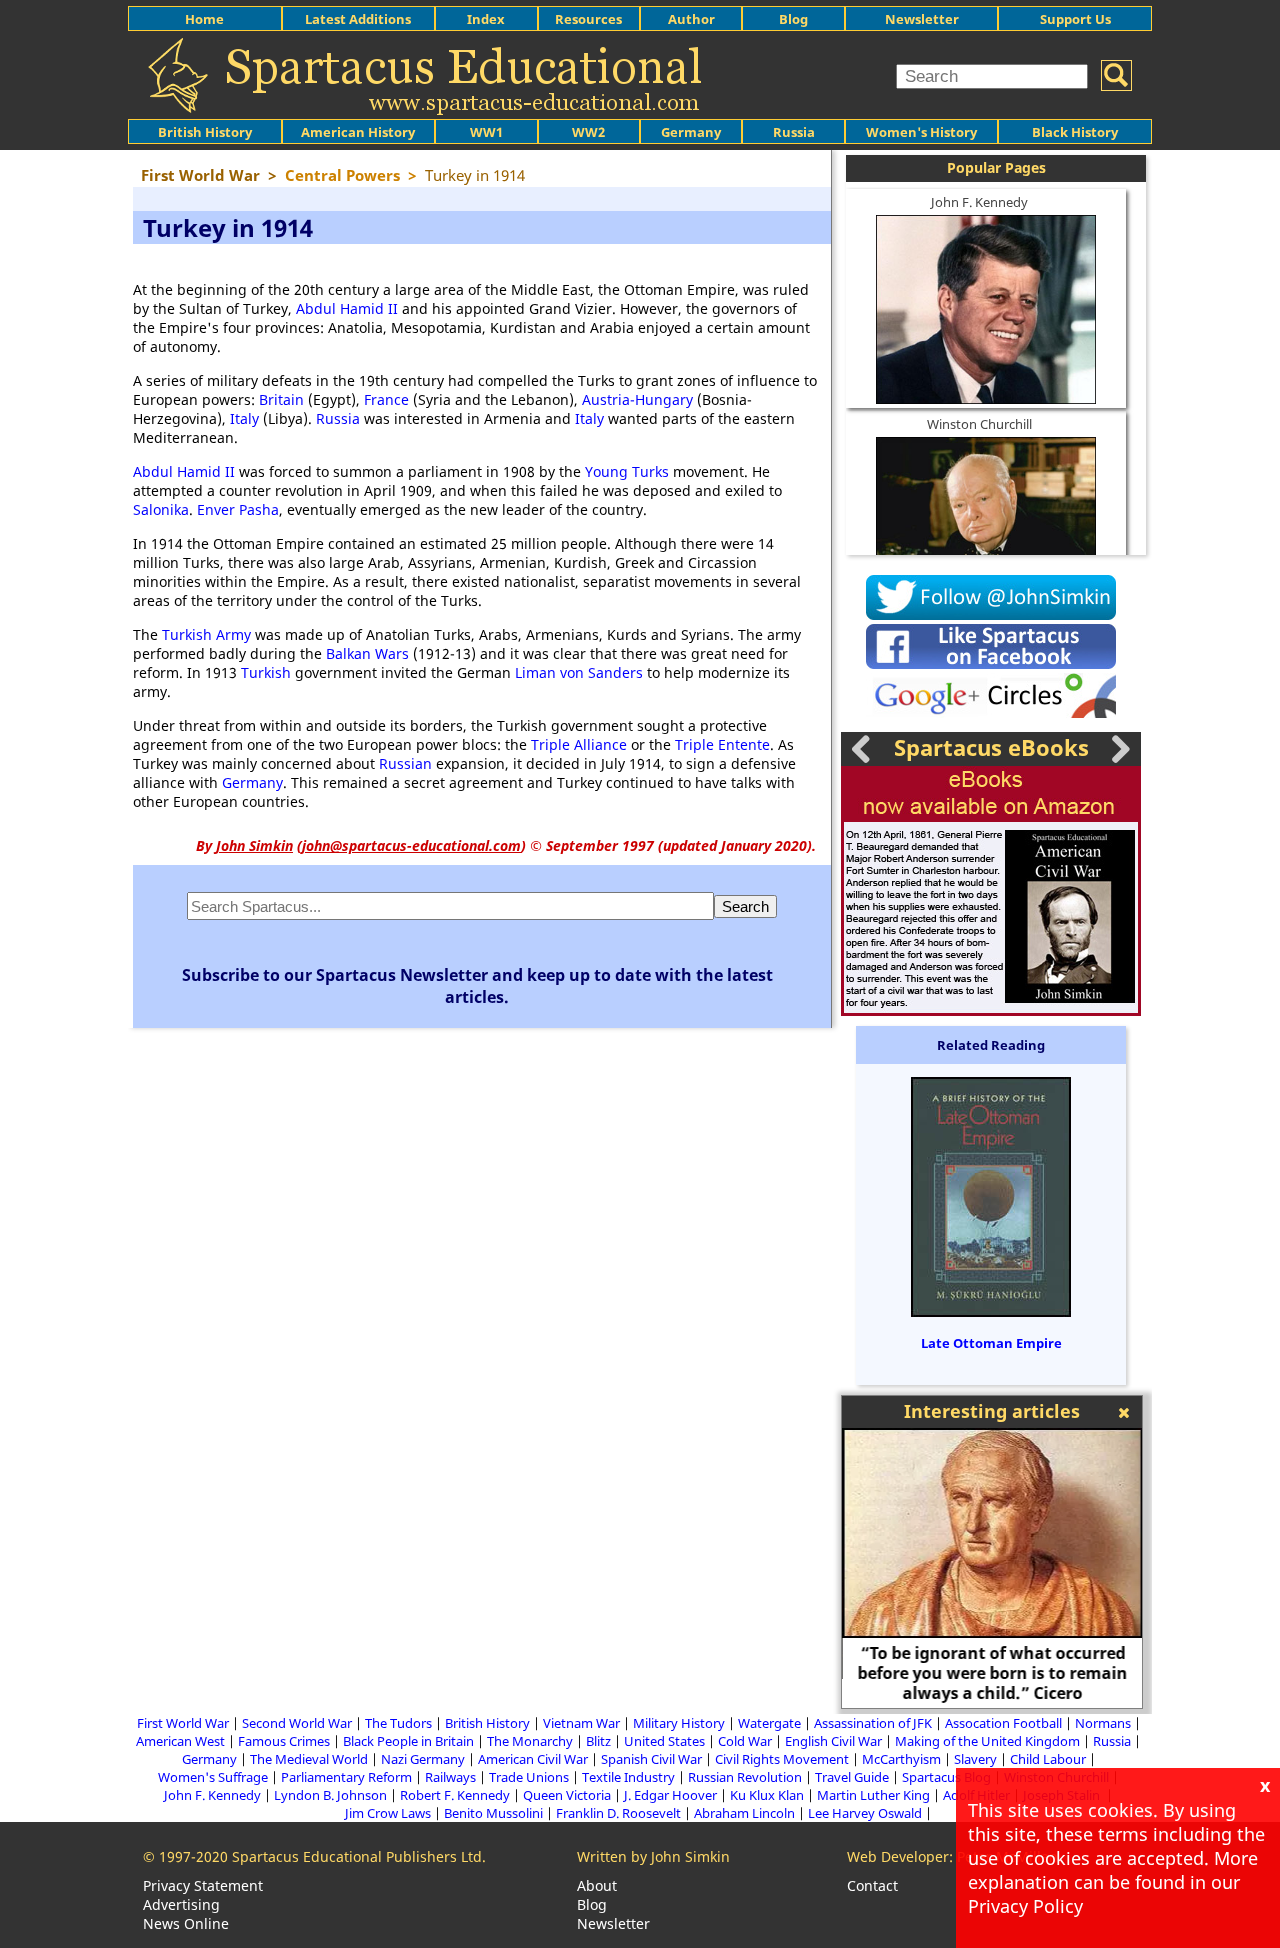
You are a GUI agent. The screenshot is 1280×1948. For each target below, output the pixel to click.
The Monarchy (530, 1741)
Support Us (1075, 19)
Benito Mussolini (493, 1813)
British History (487, 1723)
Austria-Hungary (637, 399)
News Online (186, 1923)
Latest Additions (358, 19)
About (597, 1885)
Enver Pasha (238, 509)
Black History (1075, 132)
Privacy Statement (203, 1885)
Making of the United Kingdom (987, 1741)
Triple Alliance (579, 744)
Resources (588, 19)
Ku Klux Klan (767, 1795)
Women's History (921, 132)
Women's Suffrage (213, 1777)
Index (486, 19)
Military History (679, 1723)
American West (180, 1741)
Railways (450, 1777)
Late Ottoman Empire (991, 1343)
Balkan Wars (367, 653)
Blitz (598, 1741)
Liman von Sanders (579, 672)
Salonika (161, 509)
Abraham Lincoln (744, 1813)
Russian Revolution (745, 1777)
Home (204, 19)
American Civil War (533, 1759)
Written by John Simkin (653, 1856)
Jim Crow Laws (388, 1813)
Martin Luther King (873, 1795)
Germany (691, 132)
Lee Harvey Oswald (865, 1813)
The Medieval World (309, 1759)
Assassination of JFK (873, 1723)
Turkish (266, 672)
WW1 (486, 132)
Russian (405, 763)
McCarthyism (901, 1759)
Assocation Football (1003, 1723)
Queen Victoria (567, 1795)
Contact (872, 1885)
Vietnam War (581, 1723)
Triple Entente (722, 744)
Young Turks (627, 471)
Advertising (181, 1904)
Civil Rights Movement (782, 1759)
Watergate (769, 1723)
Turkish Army (206, 634)
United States (664, 1741)
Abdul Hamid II (347, 308)
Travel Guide (852, 1777)
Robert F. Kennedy (455, 1795)
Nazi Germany (423, 1759)
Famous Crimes (284, 1741)
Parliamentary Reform (346, 1777)
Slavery (975, 1759)
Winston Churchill (979, 424)
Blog (793, 19)
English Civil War (833, 1741)
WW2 (588, 132)
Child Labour (1048, 1759)
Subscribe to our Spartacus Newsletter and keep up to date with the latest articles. (477, 986)
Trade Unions (529, 1777)
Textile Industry (628, 1777)
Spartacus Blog (946, 1777)
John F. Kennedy (979, 202)
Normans (1103, 1723)
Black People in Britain (408, 1741)
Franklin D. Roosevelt (618, 1813)
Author (691, 19)
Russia (794, 132)
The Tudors (398, 1723)
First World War (183, 1723)
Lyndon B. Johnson (330, 1795)
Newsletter (922, 19)
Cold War (745, 1741)
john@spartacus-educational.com (411, 845)
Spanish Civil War (651, 1759)
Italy (244, 418)
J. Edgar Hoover (670, 1795)
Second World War (297, 1723)
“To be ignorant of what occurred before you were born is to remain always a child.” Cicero (992, 1673)
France (386, 399)
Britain (281, 399)
